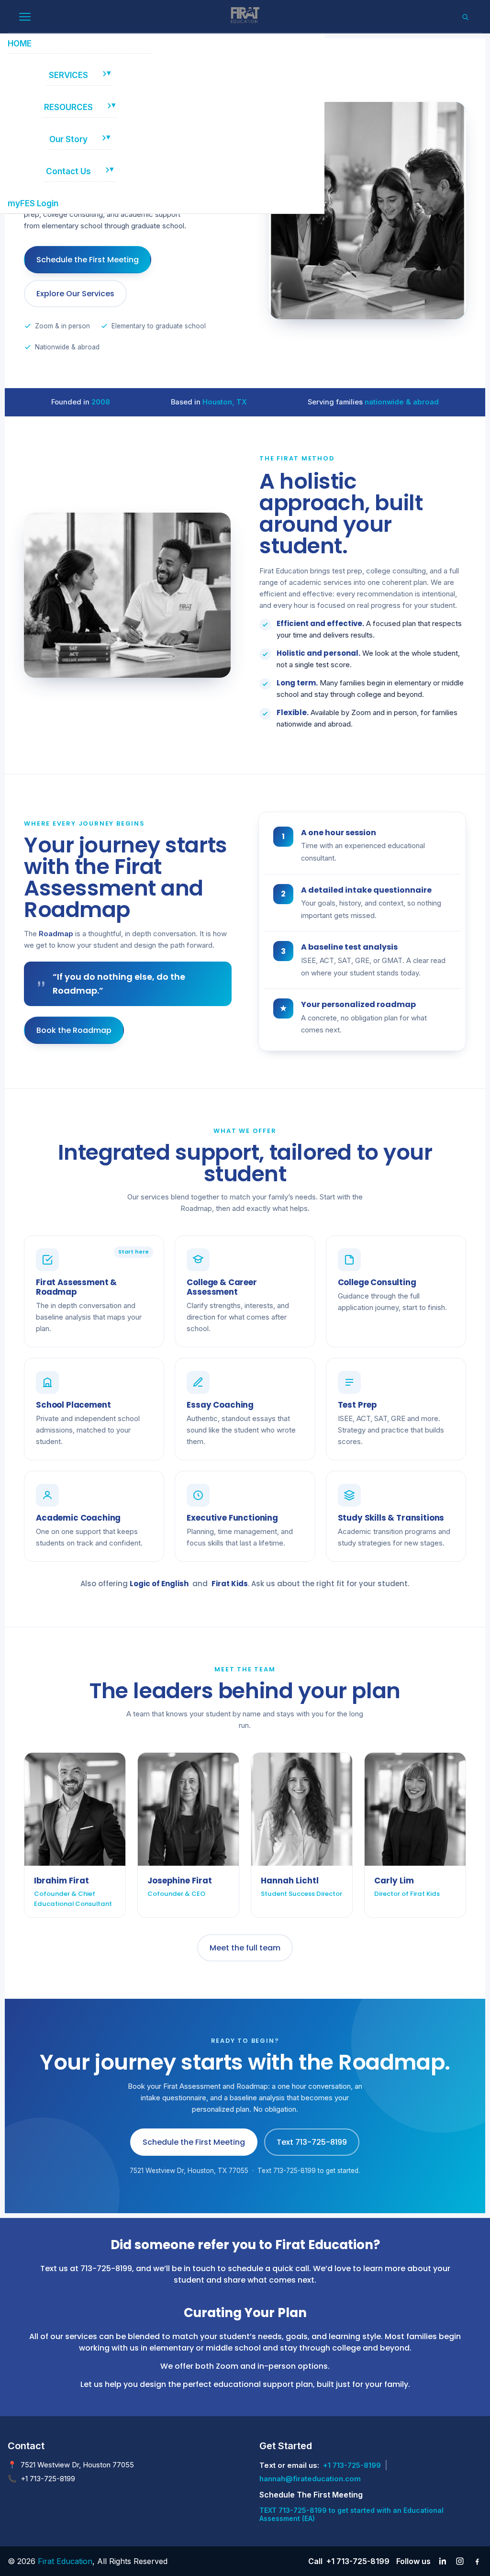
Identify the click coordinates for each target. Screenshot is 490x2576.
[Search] (465, 17)
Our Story (68, 139)
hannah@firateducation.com (310, 2479)
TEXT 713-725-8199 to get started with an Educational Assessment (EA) (351, 2514)
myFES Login (33, 203)
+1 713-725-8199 (352, 2465)
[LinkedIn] (443, 2561)
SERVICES (68, 75)
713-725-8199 (106, 2268)
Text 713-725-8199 (312, 2142)
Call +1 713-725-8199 (349, 2561)
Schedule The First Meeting (311, 2495)
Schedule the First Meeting (88, 260)
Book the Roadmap (74, 1030)
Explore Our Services (75, 294)
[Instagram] (460, 2561)
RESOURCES (68, 107)
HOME (20, 44)
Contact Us (68, 171)
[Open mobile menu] (25, 17)
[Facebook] (477, 2561)
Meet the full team (245, 1948)
